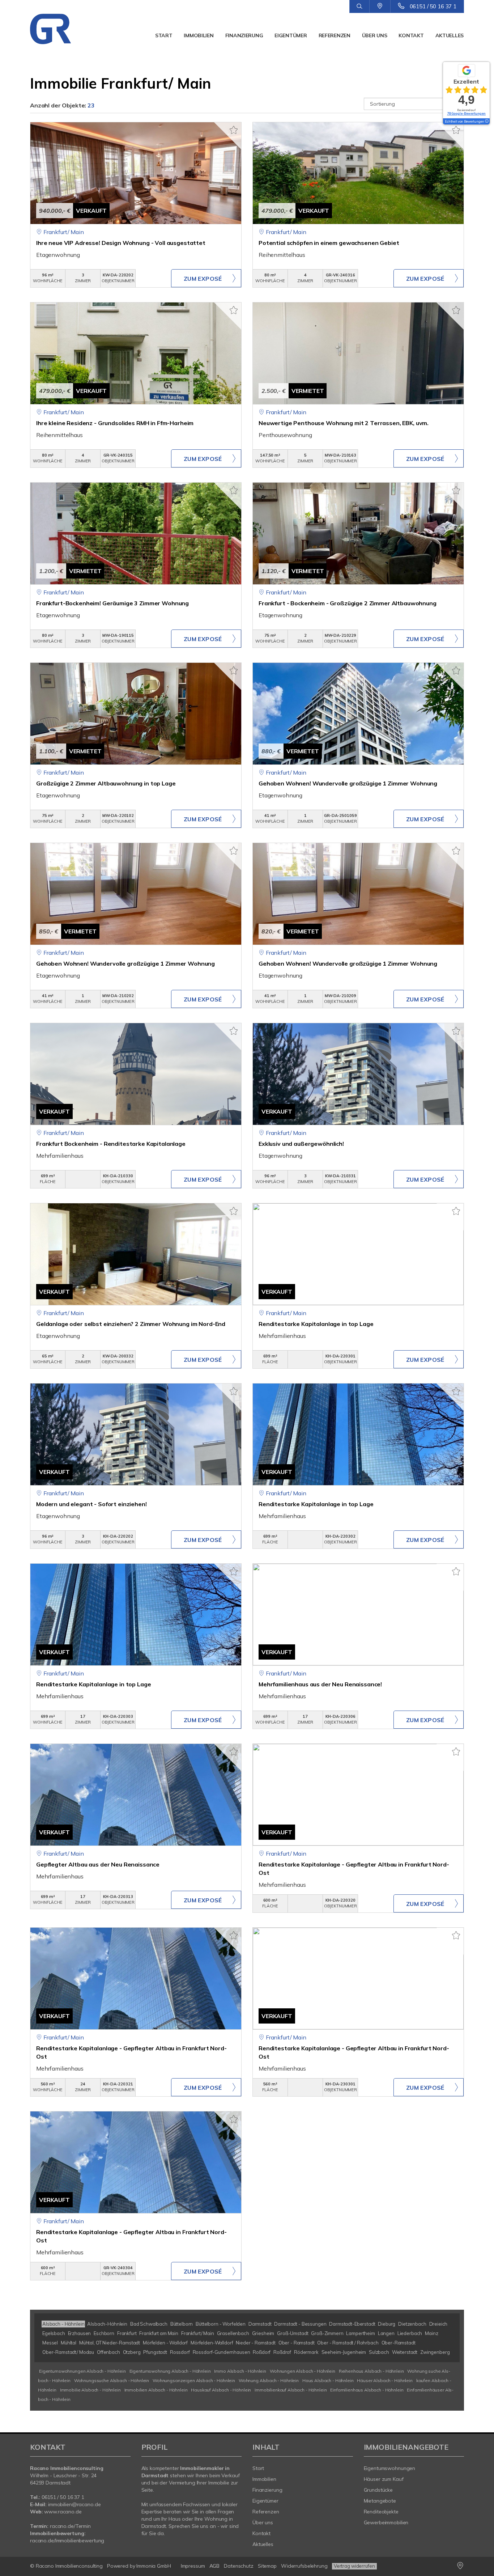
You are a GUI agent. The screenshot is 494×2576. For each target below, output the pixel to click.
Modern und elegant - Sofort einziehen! (91, 1504)
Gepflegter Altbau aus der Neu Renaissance (98, 1864)
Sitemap (267, 2566)
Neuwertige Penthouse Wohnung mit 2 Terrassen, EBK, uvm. (344, 423)
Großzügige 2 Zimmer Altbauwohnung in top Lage (106, 783)
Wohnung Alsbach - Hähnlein (269, 2380)
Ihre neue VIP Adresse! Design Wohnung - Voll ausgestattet (121, 243)
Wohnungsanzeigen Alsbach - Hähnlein (194, 2380)
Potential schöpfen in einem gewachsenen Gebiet (329, 243)
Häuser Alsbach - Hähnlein (385, 2380)
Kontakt (411, 35)
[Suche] (359, 7)
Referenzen (335, 35)
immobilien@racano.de (74, 2504)
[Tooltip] (486, 122)
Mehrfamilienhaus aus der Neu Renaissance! (320, 1684)
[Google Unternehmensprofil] (380, 6)
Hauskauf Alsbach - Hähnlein (221, 2390)
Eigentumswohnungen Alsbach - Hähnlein (82, 2371)
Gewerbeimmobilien (386, 2522)
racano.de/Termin (70, 2526)
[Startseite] (62, 29)
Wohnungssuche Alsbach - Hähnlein (112, 2380)
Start (164, 35)
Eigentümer (291, 35)
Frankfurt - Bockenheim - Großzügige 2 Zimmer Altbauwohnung (348, 603)
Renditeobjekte (381, 2512)
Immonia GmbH (154, 2566)
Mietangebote (380, 2501)
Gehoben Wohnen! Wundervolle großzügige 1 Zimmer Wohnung (348, 783)
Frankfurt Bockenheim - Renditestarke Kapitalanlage (111, 1144)
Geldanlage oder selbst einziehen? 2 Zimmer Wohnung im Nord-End (131, 1324)
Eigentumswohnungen (390, 2468)
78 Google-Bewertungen (466, 113)
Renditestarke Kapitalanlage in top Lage (316, 1324)
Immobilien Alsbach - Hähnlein (156, 2390)
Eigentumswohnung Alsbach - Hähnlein (170, 2371)
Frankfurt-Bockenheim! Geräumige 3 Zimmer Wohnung (112, 603)
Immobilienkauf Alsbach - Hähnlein (291, 2390)
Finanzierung (244, 35)
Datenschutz (239, 2566)
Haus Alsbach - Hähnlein (328, 2380)
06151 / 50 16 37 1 (433, 6)
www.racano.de (63, 2512)
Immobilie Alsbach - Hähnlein (90, 2390)
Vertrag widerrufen (354, 2566)
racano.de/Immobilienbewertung (67, 2541)
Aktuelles (450, 35)
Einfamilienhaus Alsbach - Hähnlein (367, 2390)
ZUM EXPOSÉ (203, 279)
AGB (215, 2566)
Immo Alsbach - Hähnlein (240, 2371)
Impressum (193, 2566)
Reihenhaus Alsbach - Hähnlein (371, 2371)
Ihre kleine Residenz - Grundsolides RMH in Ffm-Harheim (115, 423)
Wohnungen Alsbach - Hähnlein (303, 2371)
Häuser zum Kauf (384, 2479)
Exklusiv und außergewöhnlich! (301, 1144)
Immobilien (199, 35)
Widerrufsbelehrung (304, 2566)
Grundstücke (378, 2490)
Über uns (375, 35)
